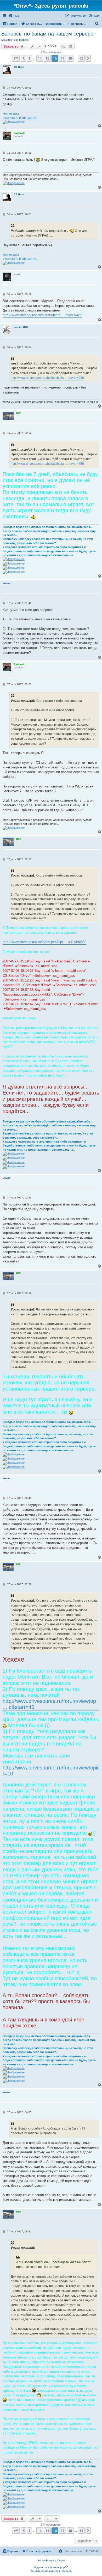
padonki (24, 40)
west (17, 274)
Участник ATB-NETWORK (20, 118)
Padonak (19, 133)
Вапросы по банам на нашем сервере (47, 34)
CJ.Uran (19, 67)
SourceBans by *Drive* (51, 2560)
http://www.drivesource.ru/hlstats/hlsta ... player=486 (42, 315)
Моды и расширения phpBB (51, 2567)
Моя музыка (11, 114)
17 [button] (63, 58)
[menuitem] (14, 16)
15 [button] (47, 58)
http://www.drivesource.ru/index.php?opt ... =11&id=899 (44, 942)
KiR (18, 413)
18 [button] (70, 58)
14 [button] (40, 58)
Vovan (7, 583)
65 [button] (81, 58)
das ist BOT (21, 327)
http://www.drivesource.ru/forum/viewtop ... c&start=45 (49, 1704)
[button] (16, 58)
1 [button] (29, 58)
